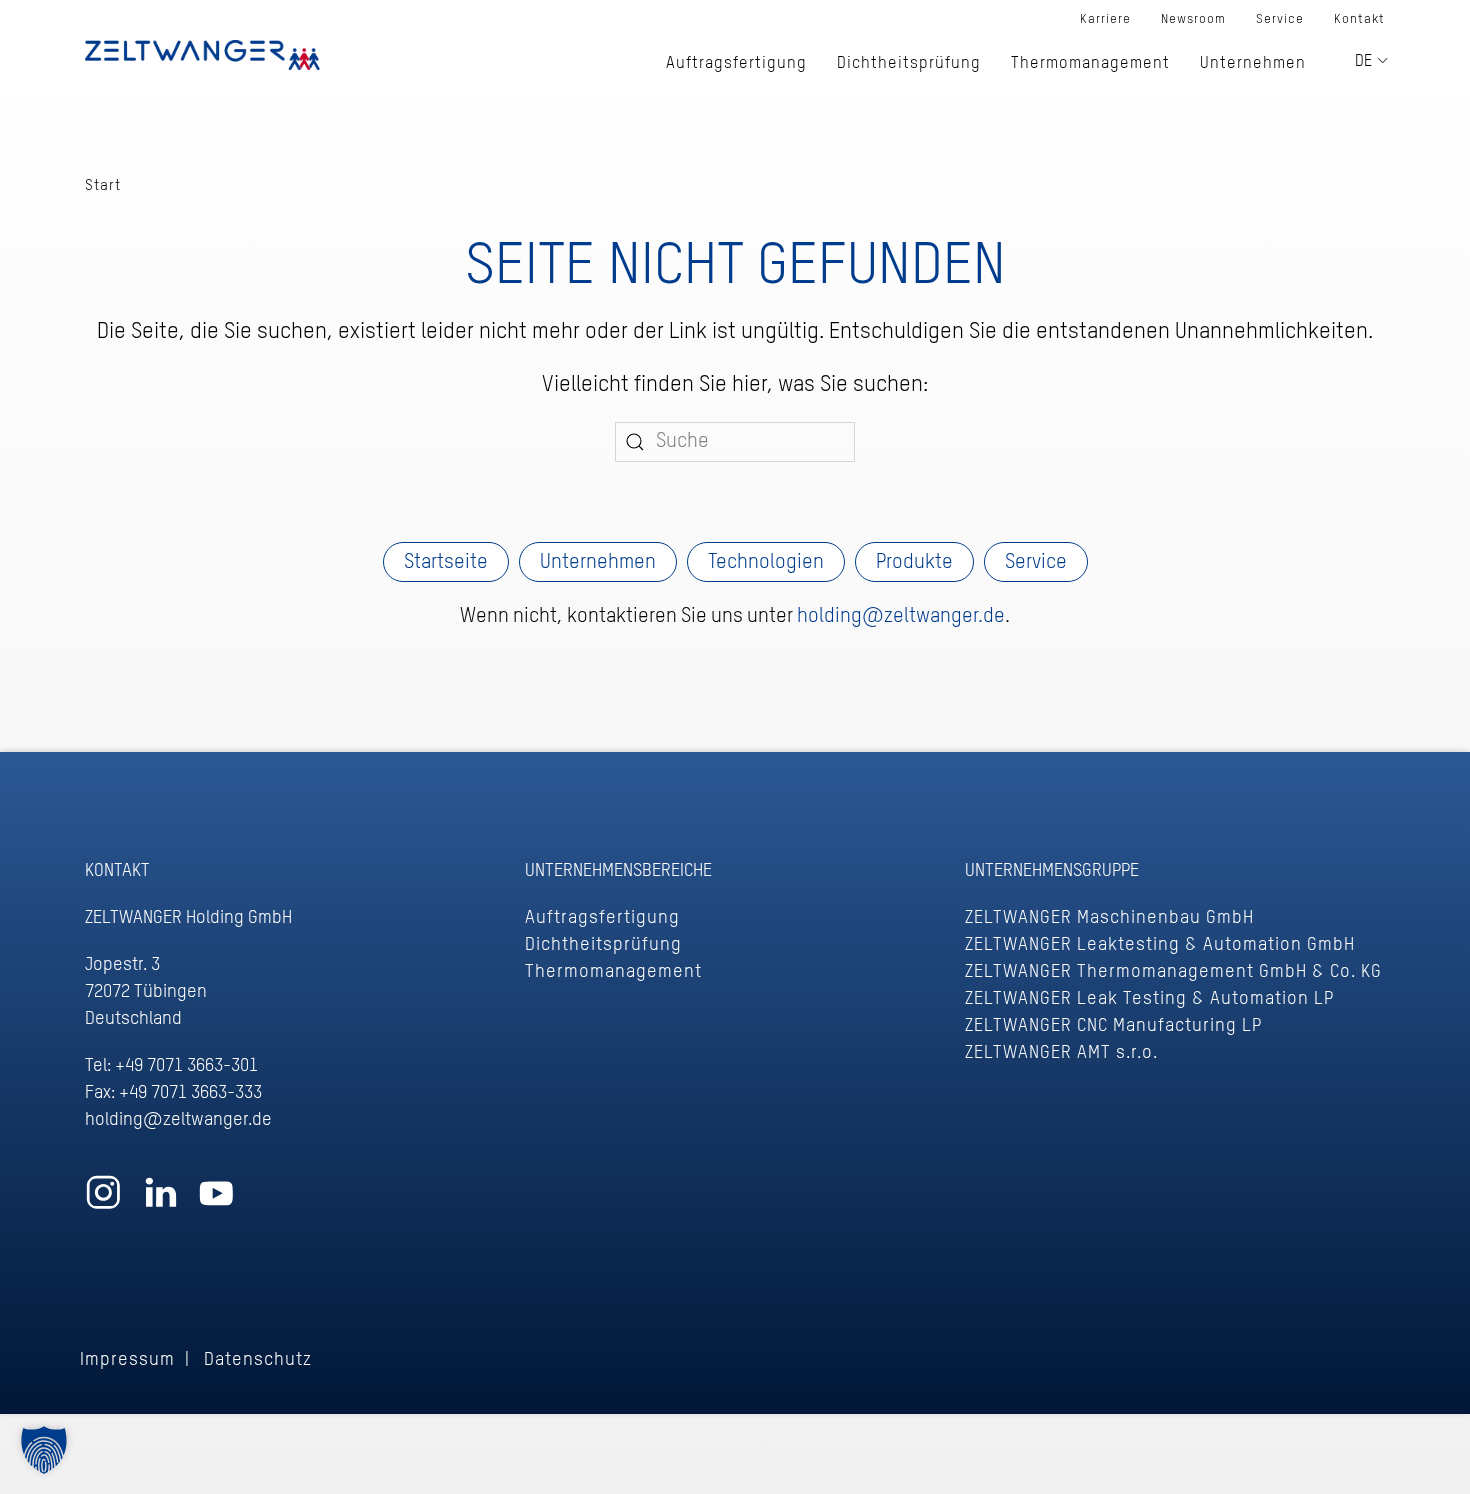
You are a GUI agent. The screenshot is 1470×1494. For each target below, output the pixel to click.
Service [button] (1280, 19)
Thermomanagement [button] (1090, 64)
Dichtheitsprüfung (603, 945)
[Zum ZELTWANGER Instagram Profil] (103, 1202)
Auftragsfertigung (602, 918)
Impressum (127, 1360)
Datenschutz (258, 1360)
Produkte (914, 563)
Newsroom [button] (1193, 19)
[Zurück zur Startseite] (202, 55)
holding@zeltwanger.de (901, 617)
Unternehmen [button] (1253, 64)
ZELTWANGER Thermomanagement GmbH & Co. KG (1173, 972)
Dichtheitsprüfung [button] (909, 64)
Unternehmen (598, 563)
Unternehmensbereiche (618, 871)
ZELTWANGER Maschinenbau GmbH (1109, 918)
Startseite (446, 563)
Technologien (766, 563)
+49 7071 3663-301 (186, 1066)
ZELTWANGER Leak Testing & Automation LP (1149, 999)
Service (1036, 563)
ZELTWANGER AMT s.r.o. (1061, 1053)
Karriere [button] (1105, 19)
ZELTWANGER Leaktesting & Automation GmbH (1160, 945)
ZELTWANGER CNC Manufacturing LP (1113, 1026)
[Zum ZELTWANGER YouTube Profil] (216, 1202)
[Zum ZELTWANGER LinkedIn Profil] (160, 1202)
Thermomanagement (613, 972)
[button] (44, 1450)
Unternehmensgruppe (1052, 871)
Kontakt (1359, 19)
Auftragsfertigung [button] (736, 64)
